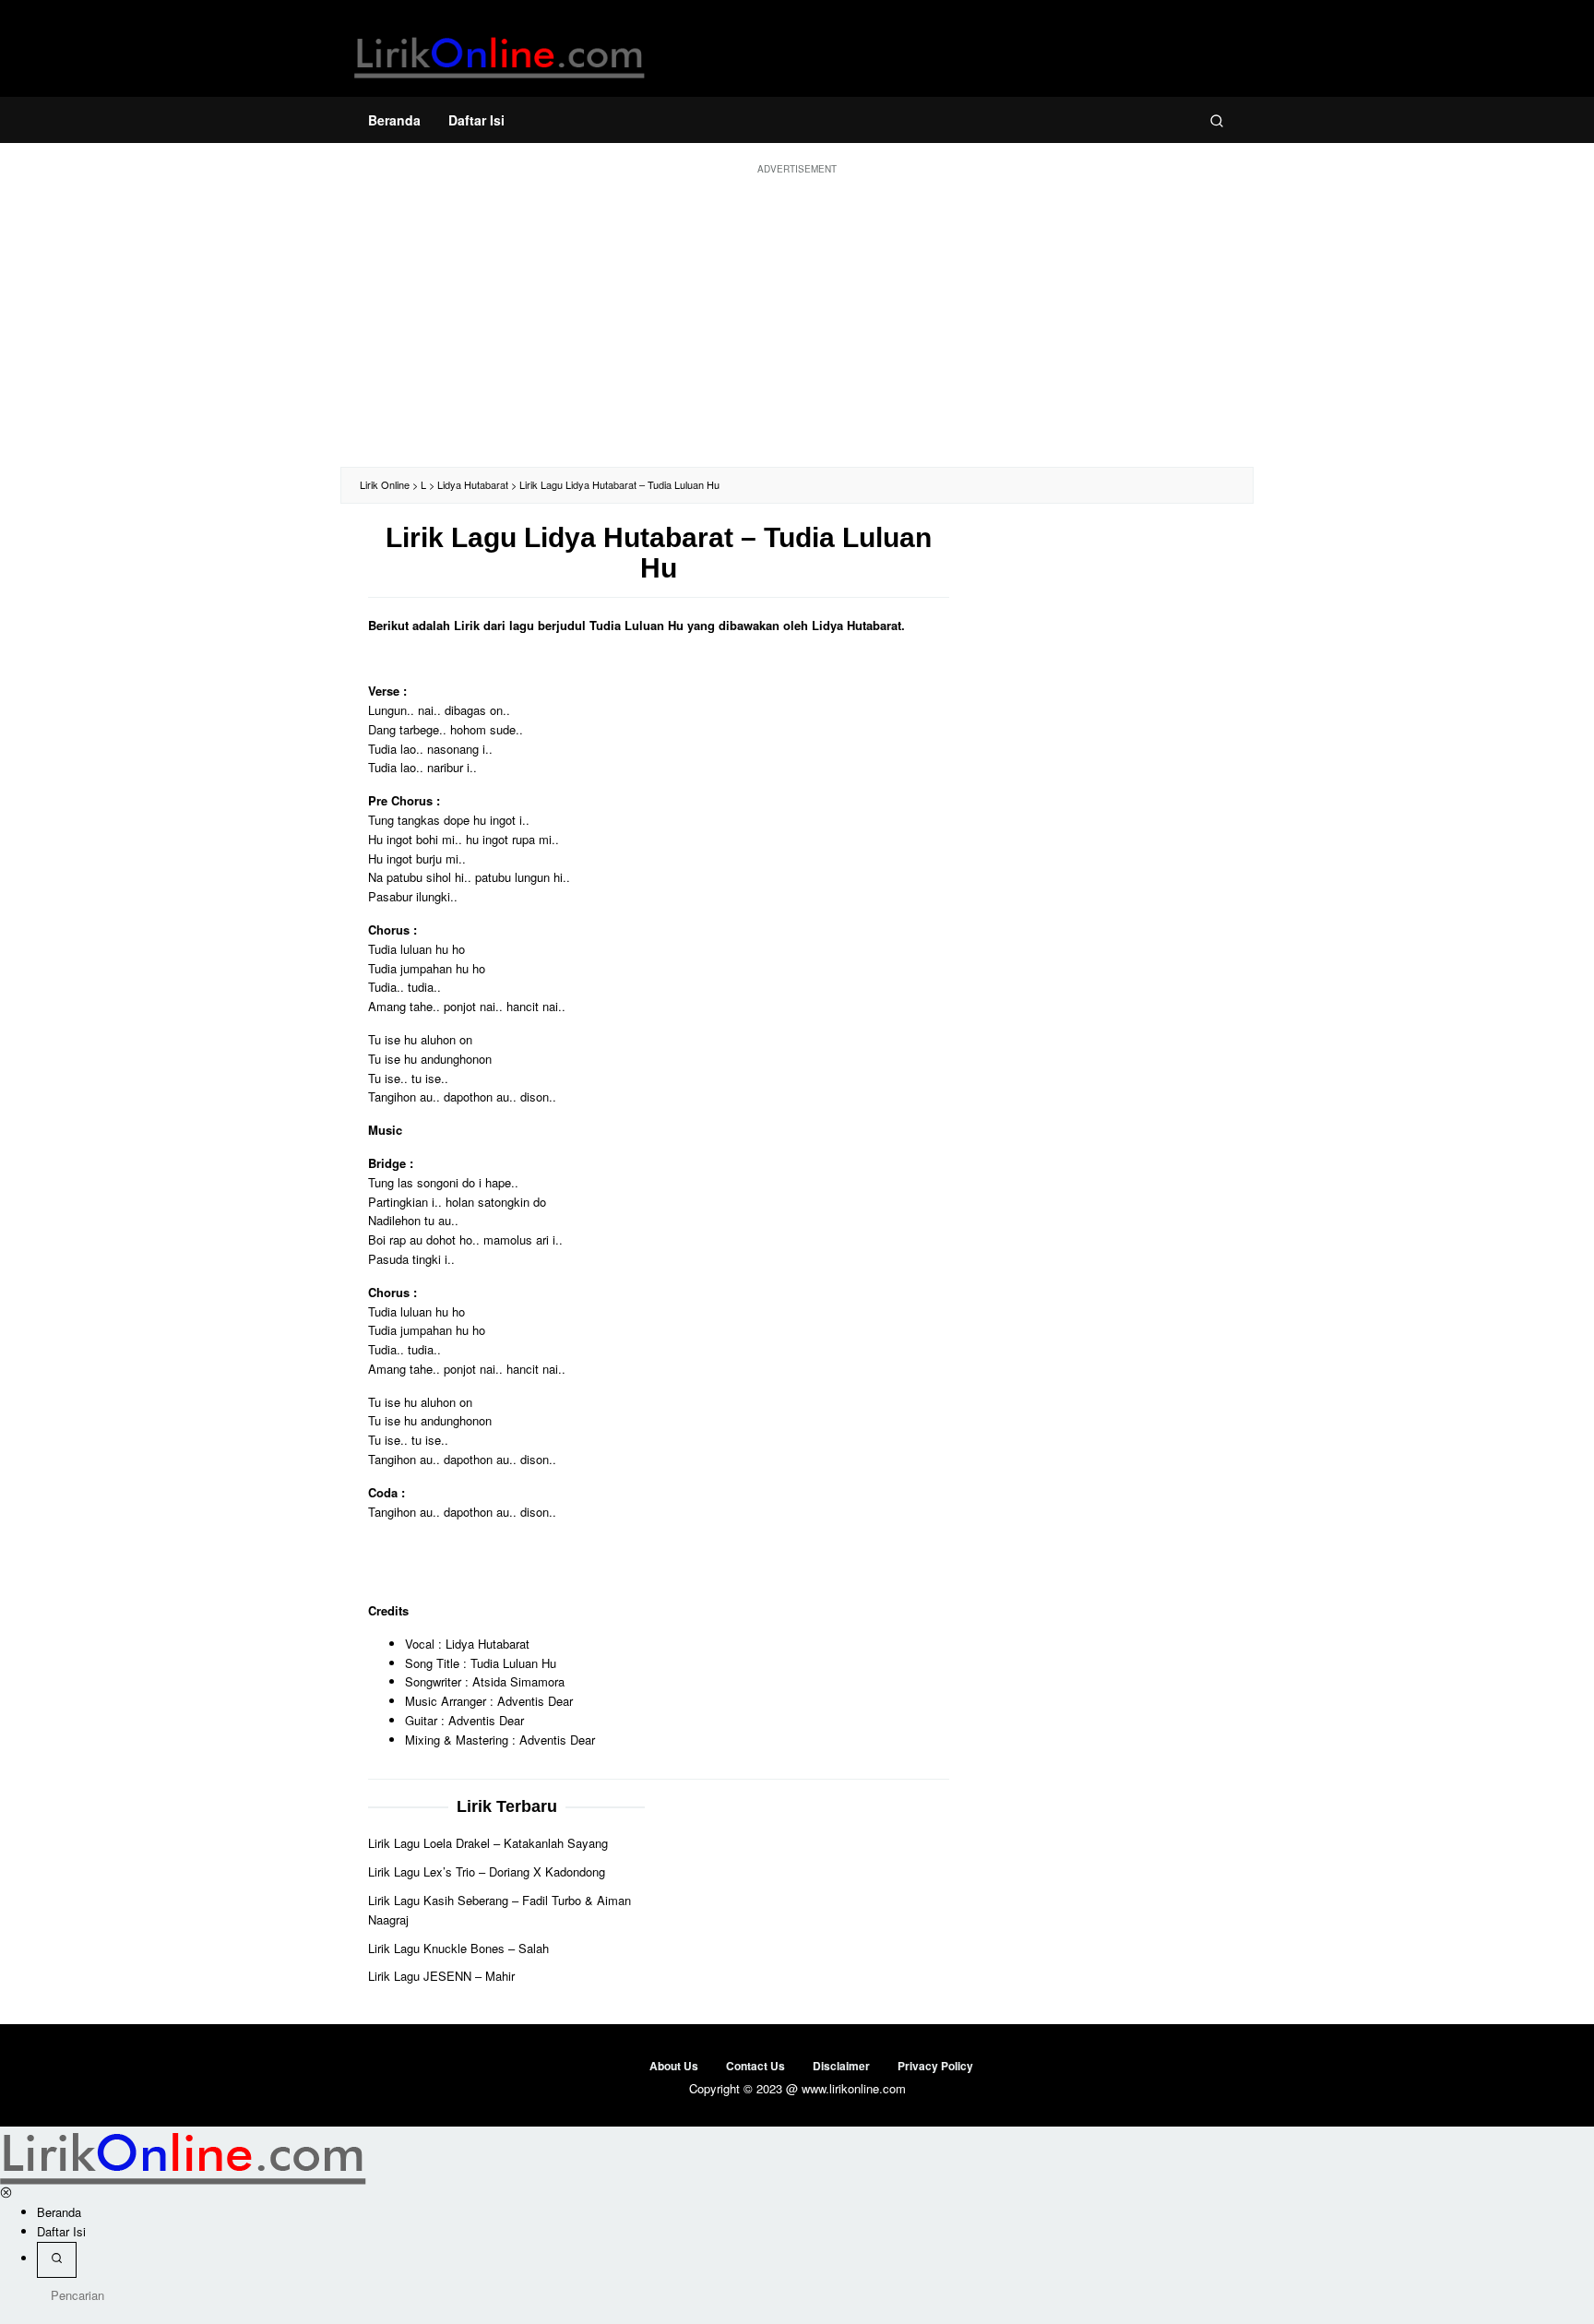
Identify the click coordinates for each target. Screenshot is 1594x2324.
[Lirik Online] (500, 53)
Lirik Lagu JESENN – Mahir (441, 1977)
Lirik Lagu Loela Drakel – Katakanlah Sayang (488, 1844)
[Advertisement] (797, 319)
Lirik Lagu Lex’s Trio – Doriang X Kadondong (487, 1872)
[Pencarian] (1217, 120)
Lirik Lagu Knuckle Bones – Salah (458, 1948)
